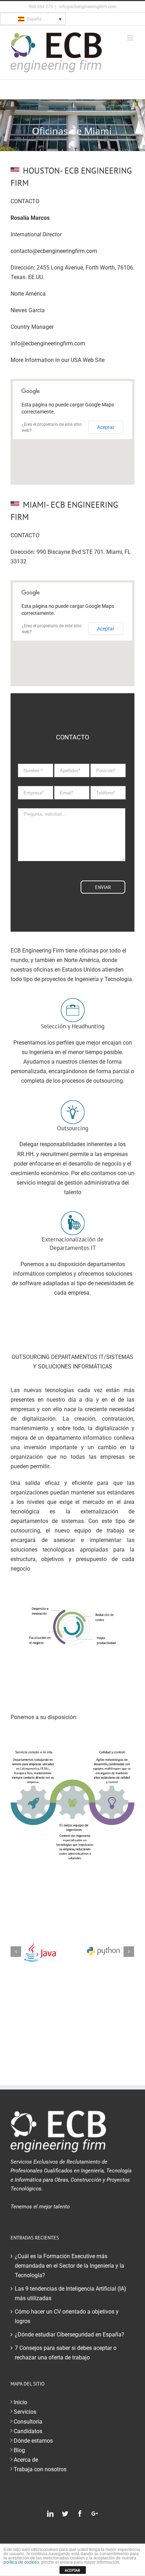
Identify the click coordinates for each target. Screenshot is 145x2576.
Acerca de (26, 2460)
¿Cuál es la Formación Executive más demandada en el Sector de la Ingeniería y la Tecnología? (70, 2266)
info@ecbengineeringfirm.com (87, 7)
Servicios (25, 2412)
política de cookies (21, 2562)
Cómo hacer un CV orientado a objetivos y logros (67, 2316)
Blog (19, 2450)
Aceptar (106, 427)
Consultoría (28, 2422)
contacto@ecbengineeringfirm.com (54, 251)
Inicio (20, 2402)
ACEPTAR (72, 2570)
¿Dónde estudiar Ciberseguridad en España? (70, 2335)
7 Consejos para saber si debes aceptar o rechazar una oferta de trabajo (66, 2353)
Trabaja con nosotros (40, 2469)
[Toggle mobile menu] (131, 38)
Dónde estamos (33, 2441)
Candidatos (28, 2431)
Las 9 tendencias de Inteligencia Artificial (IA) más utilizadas (71, 2293)
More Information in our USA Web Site (58, 360)
